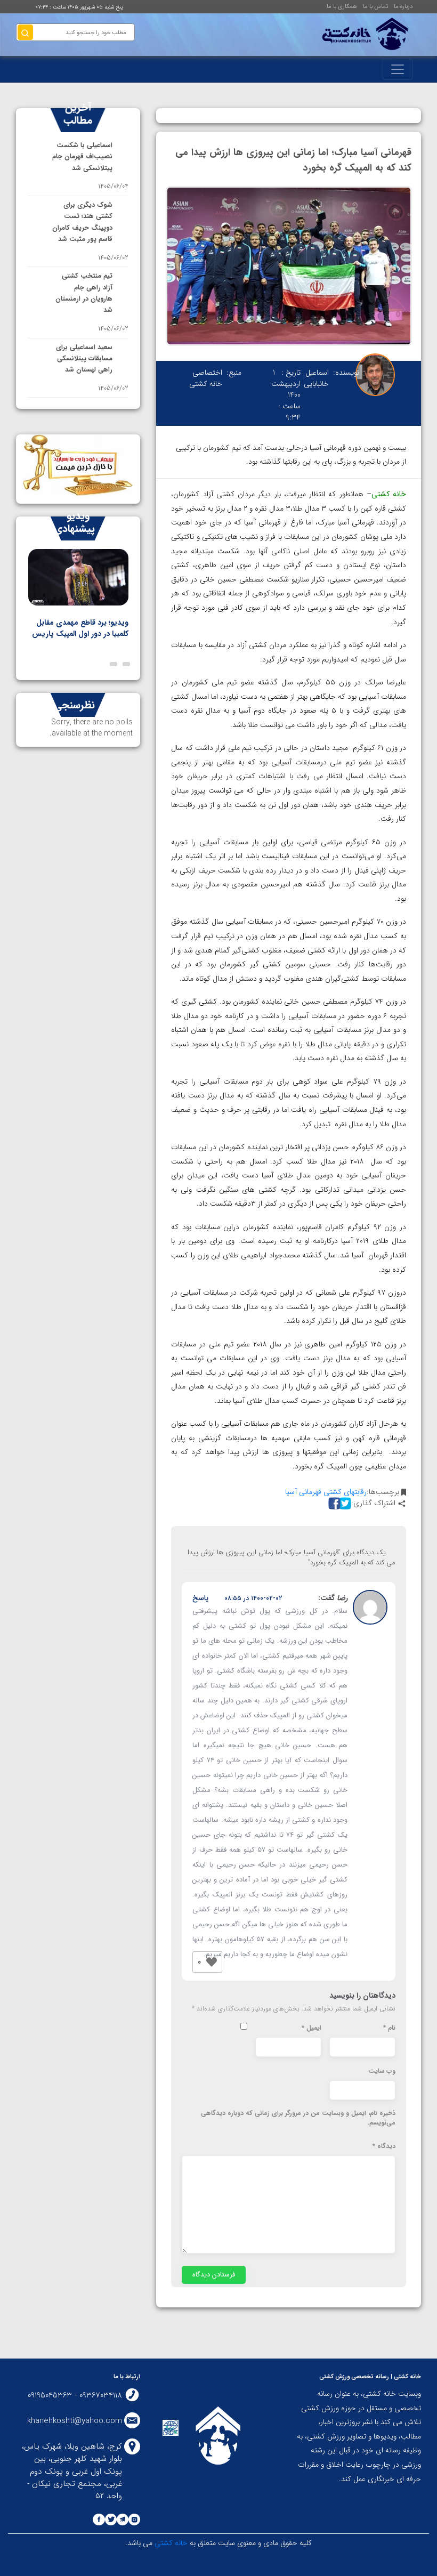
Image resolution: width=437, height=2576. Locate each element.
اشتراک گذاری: (373, 1503)
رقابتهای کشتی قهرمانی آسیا (326, 1492)
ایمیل (311, 2028)
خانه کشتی (170, 2543)
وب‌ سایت (382, 2071)
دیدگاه (384, 2146)
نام (389, 2028)
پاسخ (200, 1598)
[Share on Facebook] (333, 1503)
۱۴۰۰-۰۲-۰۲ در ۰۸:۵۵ (253, 1598)
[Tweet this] (344, 1503)
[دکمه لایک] (212, 1962)
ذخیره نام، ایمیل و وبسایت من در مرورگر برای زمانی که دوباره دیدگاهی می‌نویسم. (298, 2118)
